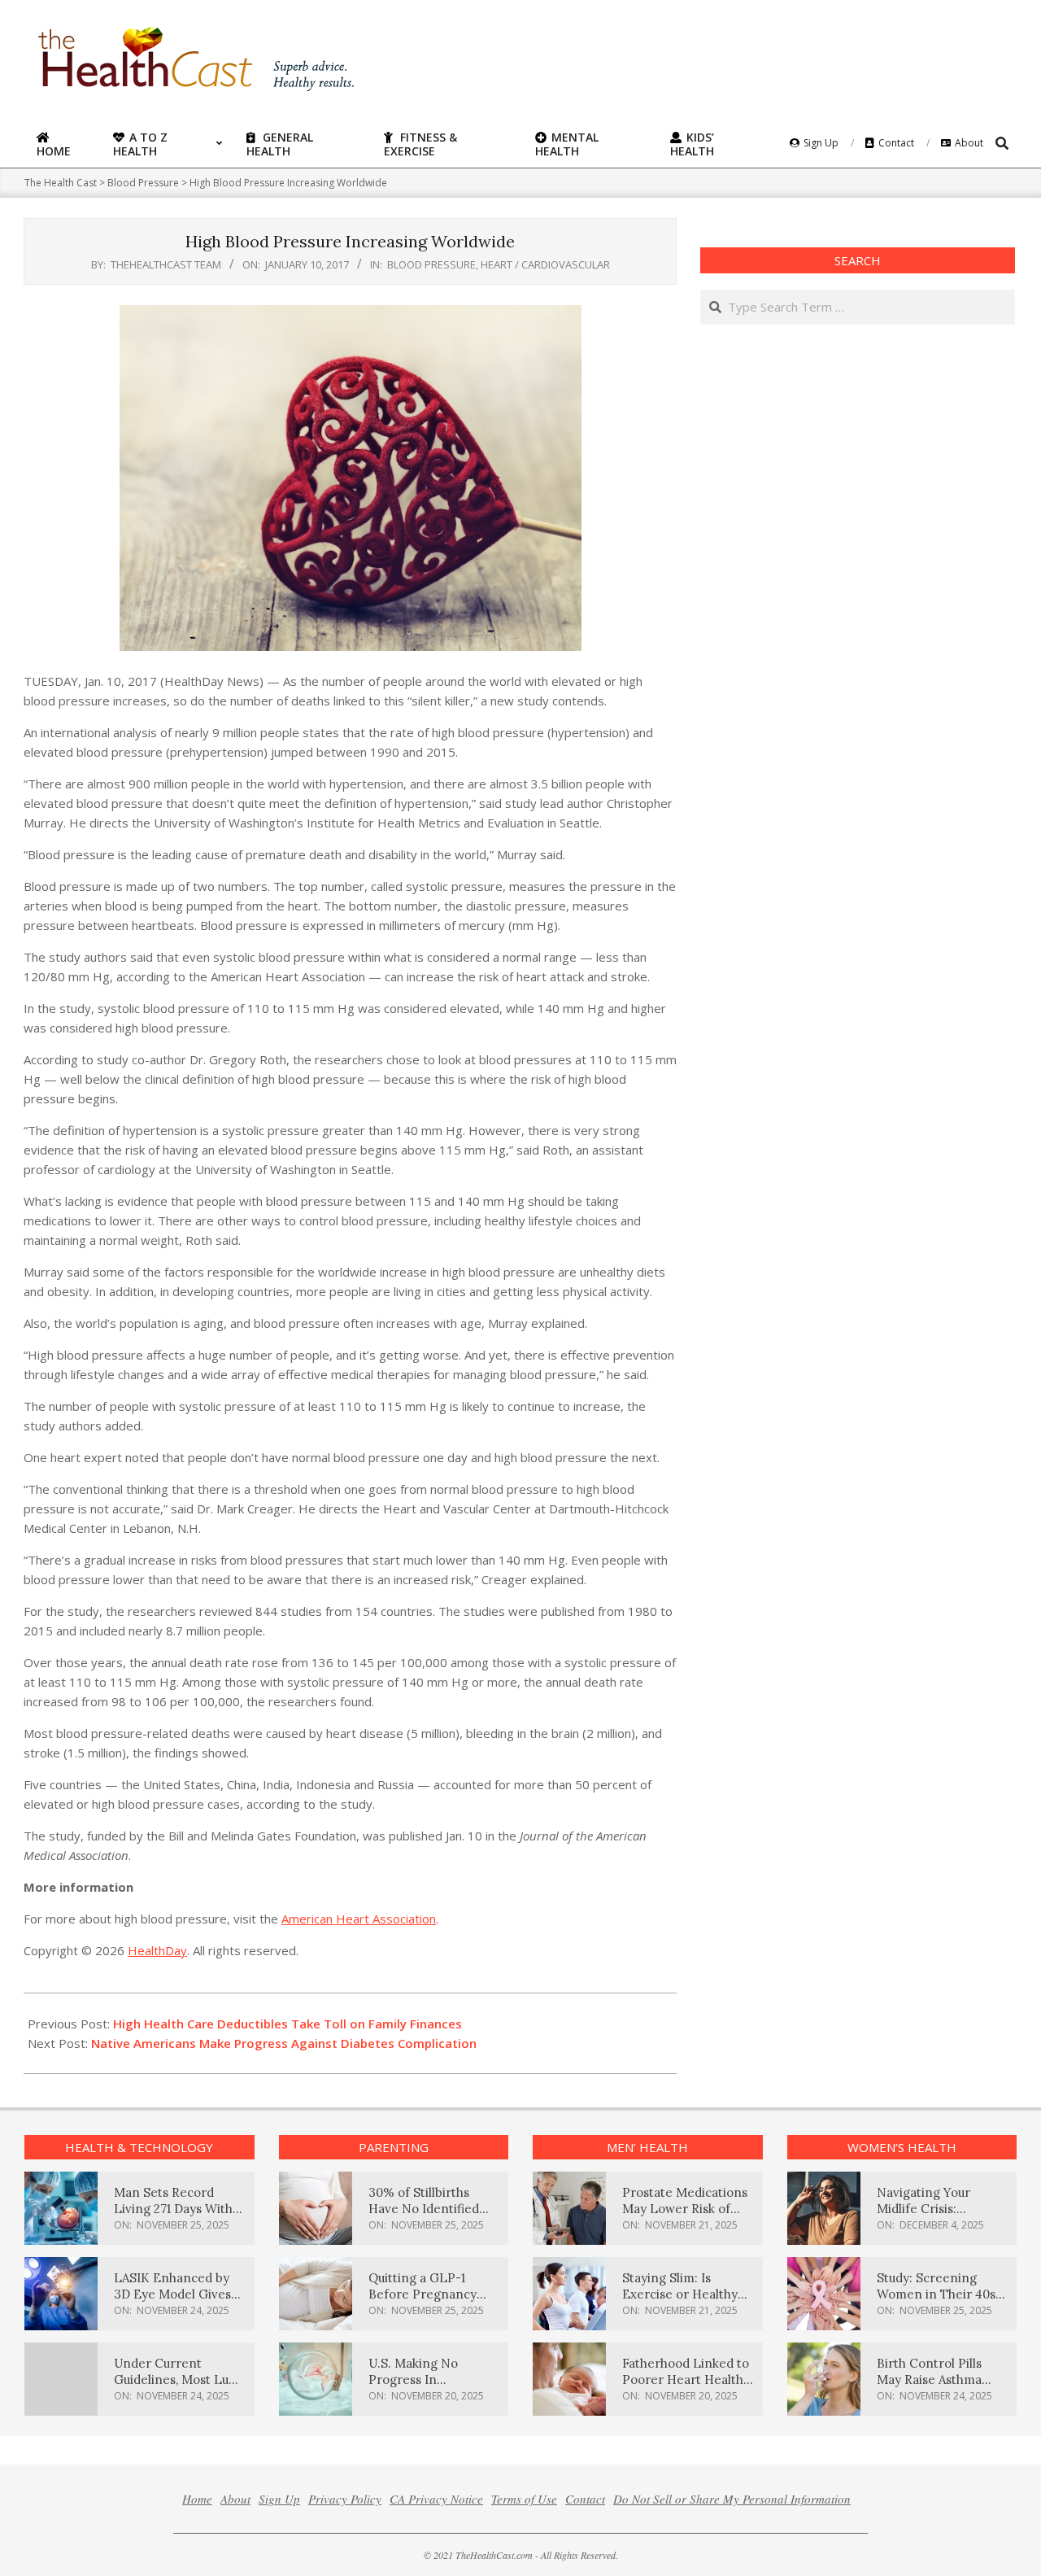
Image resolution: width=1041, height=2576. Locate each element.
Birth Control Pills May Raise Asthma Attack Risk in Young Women (936, 2388)
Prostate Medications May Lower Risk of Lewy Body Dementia (685, 2209)
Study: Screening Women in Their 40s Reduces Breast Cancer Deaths (936, 2302)
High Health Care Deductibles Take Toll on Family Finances (287, 2024)
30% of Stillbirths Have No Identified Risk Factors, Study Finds (424, 2217)
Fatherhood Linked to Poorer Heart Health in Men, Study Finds (686, 2380)
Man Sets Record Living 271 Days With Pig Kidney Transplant (179, 2209)
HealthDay (157, 1950)
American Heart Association (359, 1919)
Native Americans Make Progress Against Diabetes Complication (284, 2043)
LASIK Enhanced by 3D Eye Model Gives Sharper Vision (172, 2294)
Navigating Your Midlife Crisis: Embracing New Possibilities (924, 2217)
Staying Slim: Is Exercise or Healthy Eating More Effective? (680, 2302)
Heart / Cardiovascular (545, 264)
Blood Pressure (431, 264)
